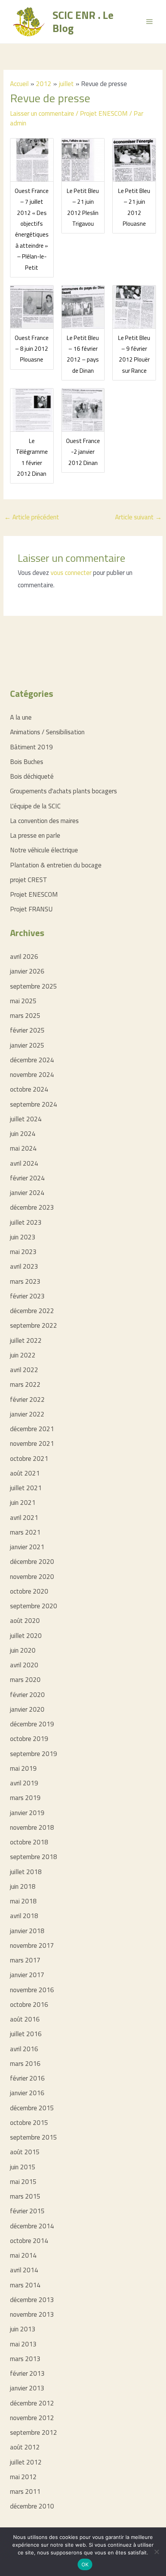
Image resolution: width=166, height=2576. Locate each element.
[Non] (156, 2552)
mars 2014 (25, 2285)
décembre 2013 (32, 2300)
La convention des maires (44, 821)
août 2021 (25, 1473)
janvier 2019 (27, 1813)
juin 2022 (23, 1355)
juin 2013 (23, 2329)
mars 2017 (25, 1960)
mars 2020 (25, 1680)
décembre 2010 (32, 2506)
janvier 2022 (27, 1414)
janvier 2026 (27, 971)
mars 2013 (25, 2359)
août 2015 (25, 2152)
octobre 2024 (29, 1089)
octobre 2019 (29, 1739)
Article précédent (32, 517)
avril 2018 (24, 1916)
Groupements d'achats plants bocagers (64, 791)
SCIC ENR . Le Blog (83, 21)
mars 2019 (25, 1798)
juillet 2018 (26, 1872)
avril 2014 (24, 2270)
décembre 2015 (32, 2108)
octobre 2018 (29, 1842)
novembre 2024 (32, 1075)
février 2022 (27, 1400)
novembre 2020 (32, 1577)
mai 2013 (23, 2344)
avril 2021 (24, 1518)
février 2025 (27, 1030)
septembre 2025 (34, 986)
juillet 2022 (26, 1340)
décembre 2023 (32, 1207)
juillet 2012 (26, 2462)
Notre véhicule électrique (44, 850)
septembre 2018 (34, 1857)
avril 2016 (24, 2049)
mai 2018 (23, 1901)
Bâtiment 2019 (31, 747)
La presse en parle (35, 835)
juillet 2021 (26, 1488)
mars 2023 (25, 1281)
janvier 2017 (27, 1975)
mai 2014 (23, 2255)
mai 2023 (23, 1252)
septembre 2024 (34, 1104)
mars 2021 (25, 1532)
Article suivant (138, 517)
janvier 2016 (27, 2093)
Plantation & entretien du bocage (56, 865)
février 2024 (27, 1178)
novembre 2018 (32, 1827)
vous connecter (71, 573)
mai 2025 (23, 1001)
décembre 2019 (32, 1724)
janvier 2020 (27, 1709)
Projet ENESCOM (104, 113)
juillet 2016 (26, 2034)
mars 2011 (25, 2491)
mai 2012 (23, 2477)
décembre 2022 (32, 1311)
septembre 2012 (34, 2432)
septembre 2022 (34, 1325)
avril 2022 (24, 1370)
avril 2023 (24, 1266)
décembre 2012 (32, 2403)
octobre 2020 (29, 1591)
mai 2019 (23, 1768)
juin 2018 (23, 1886)
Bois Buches (27, 762)
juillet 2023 (26, 1222)
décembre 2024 (32, 1060)
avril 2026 (24, 957)
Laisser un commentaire (42, 113)
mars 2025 (25, 1016)
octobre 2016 (29, 2005)
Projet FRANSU (31, 909)
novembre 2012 (32, 2418)
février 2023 (27, 1296)
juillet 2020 (26, 1636)
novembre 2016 (32, 1990)
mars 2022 (25, 1384)
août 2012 (25, 2447)
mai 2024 (23, 1148)
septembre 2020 (34, 1606)
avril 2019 (24, 1783)
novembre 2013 (32, 2314)
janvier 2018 (27, 1931)
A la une (21, 717)
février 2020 (27, 1695)
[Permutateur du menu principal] (150, 22)
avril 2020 (24, 1665)
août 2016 (25, 2019)
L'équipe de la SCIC (35, 806)
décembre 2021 (32, 1429)
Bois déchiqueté (32, 776)
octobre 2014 (29, 2241)
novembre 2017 (32, 1946)
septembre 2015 (34, 2137)
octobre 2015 (29, 2123)
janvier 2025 (27, 1045)
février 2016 (27, 2078)
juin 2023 (23, 1237)
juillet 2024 (26, 1119)
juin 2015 (23, 2167)
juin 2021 (23, 1503)
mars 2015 (25, 2196)
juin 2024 (23, 1134)
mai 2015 (23, 2182)
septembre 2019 (34, 1754)
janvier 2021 (27, 1547)
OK (85, 2564)
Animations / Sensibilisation (47, 732)
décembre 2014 (32, 2226)
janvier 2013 (27, 2388)
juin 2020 (23, 1650)
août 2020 (25, 1621)
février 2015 (27, 2211)
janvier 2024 (27, 1193)
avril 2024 (24, 1163)
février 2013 (27, 2373)
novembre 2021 (32, 1444)
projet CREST (29, 880)
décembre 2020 (32, 1562)
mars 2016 (25, 2064)
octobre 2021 (29, 1459)
